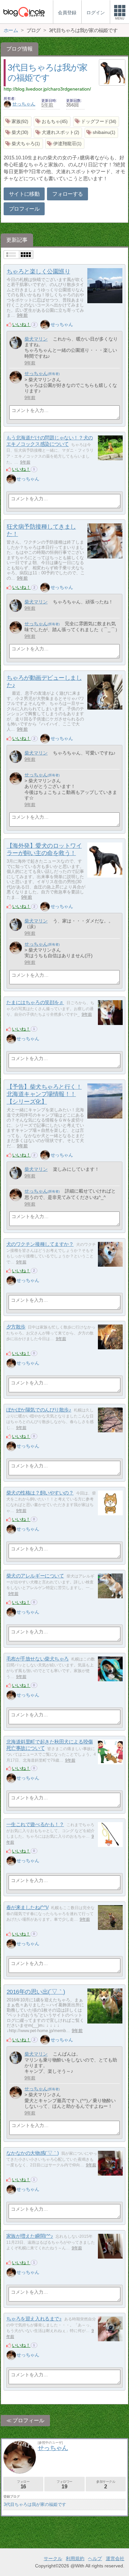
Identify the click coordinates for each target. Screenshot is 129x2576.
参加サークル (106, 2485)
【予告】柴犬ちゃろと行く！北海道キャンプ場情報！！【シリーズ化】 (44, 1094)
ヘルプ (95, 2558)
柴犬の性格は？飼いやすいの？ (40, 1493)
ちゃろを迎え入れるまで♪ (34, 2319)
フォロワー (64, 2485)
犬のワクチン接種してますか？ (40, 1244)
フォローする (67, 194)
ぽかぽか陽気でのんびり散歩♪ (39, 1410)
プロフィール (24, 209)
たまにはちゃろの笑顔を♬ (35, 1002)
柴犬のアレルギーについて (35, 1576)
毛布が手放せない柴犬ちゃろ (38, 1659)
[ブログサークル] (24, 12)
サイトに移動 (24, 194)
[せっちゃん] (45, 325)
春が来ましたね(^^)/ (27, 1907)
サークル (53, 2558)
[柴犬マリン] (16, 343)
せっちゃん (24, 104)
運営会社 (115, 2558)
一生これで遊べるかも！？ (35, 1824)
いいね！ (21, 324)
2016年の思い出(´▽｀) (36, 1992)
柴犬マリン (36, 339)
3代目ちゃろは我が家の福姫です (35, 2504)
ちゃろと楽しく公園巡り (38, 271)
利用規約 (75, 2558)
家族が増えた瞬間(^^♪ (30, 2236)
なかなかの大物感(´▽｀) (33, 2153)
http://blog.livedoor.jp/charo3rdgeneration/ (47, 89)
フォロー (23, 2485)
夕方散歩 (16, 1327)
